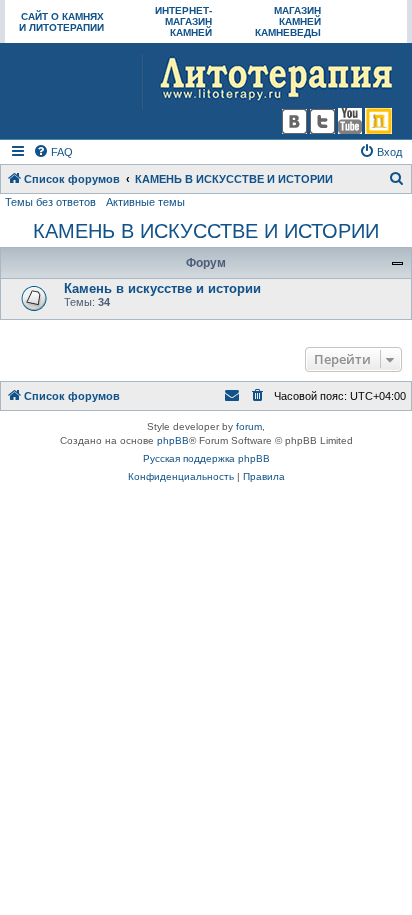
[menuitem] (53, 152)
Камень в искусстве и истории (162, 288)
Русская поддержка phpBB (206, 458)
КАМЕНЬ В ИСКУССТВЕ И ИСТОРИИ (206, 231)
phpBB (173, 440)
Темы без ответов (50, 202)
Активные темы (145, 202)
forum (249, 426)
